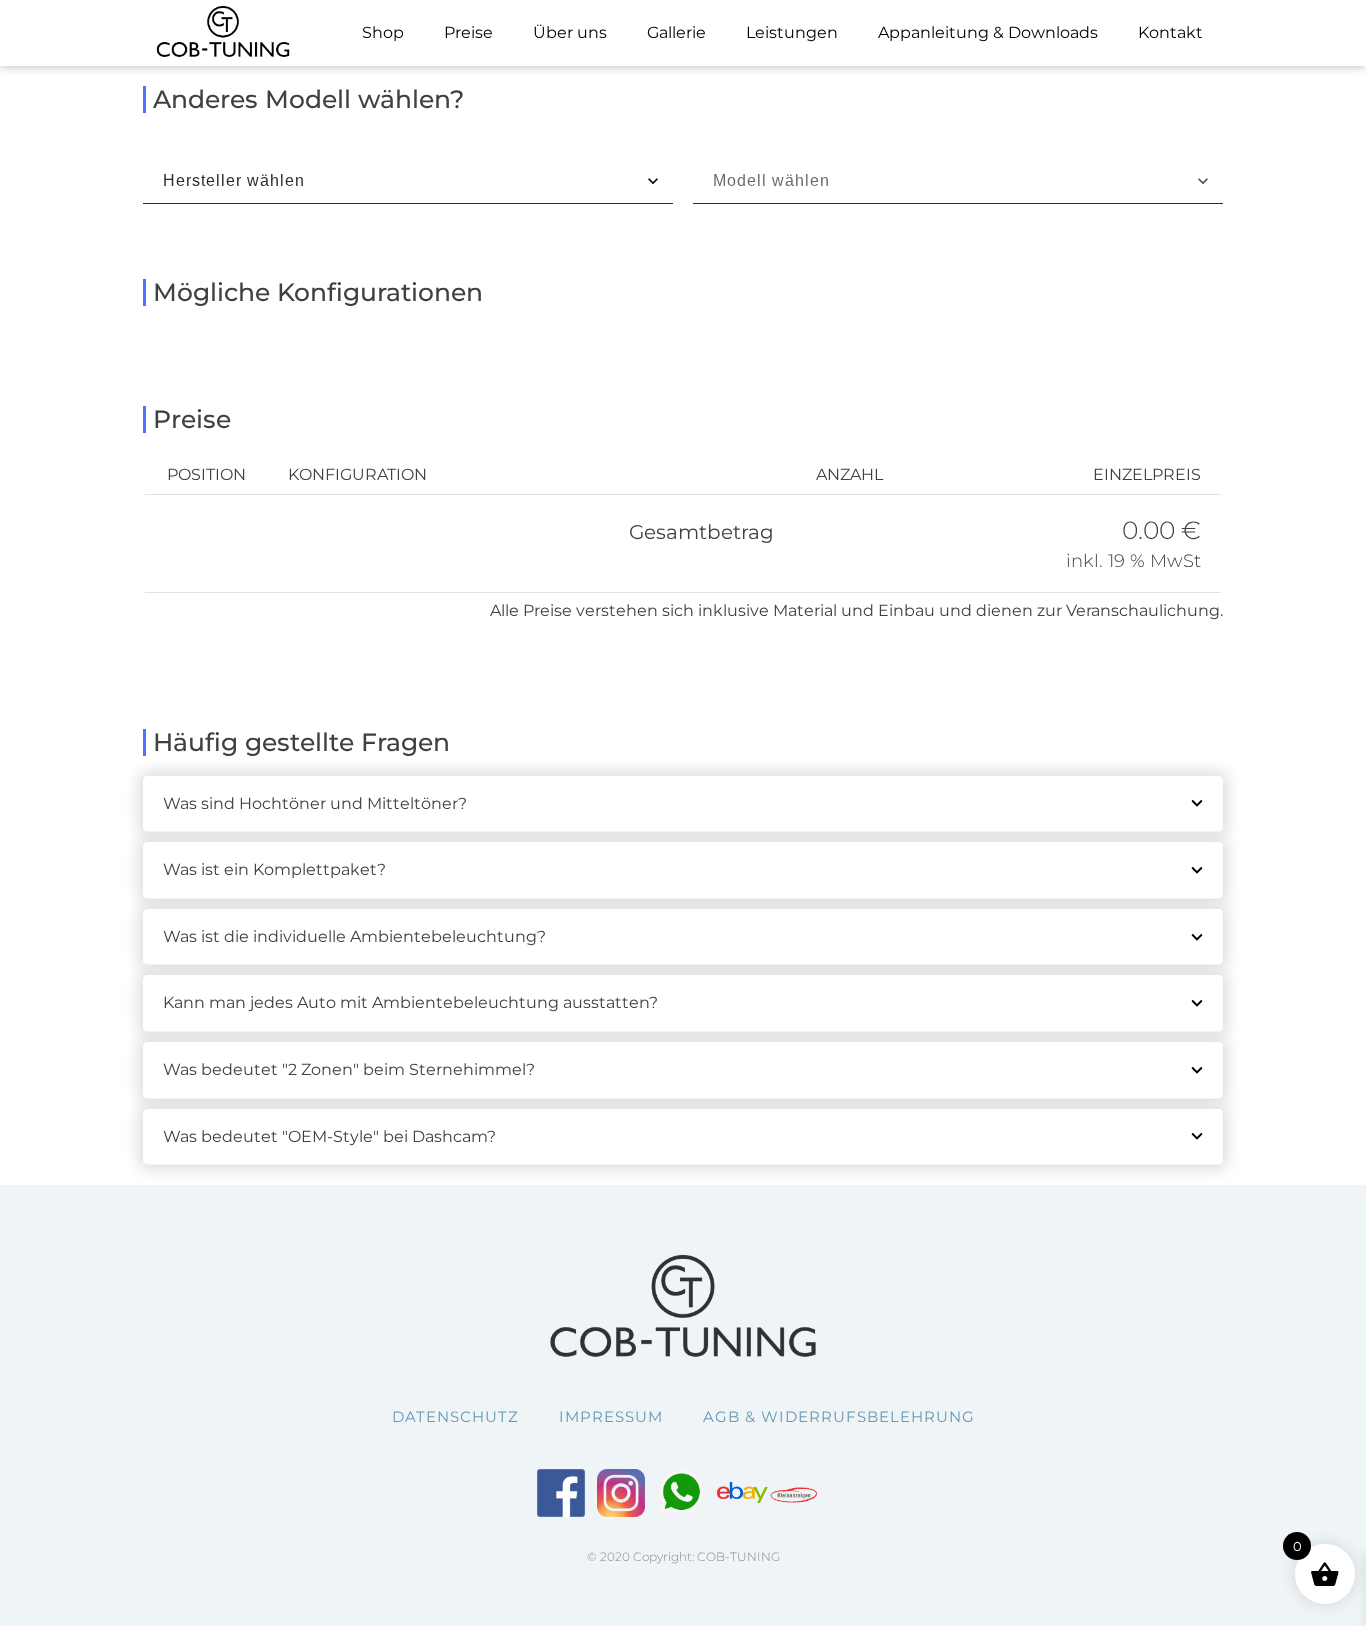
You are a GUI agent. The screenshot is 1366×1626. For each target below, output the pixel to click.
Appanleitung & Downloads (988, 32)
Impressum (611, 1416)
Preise (468, 32)
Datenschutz (455, 1416)
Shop (383, 32)
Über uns (570, 32)
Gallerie (676, 32)
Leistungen (792, 32)
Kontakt (1170, 32)
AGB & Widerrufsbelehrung (839, 1416)
